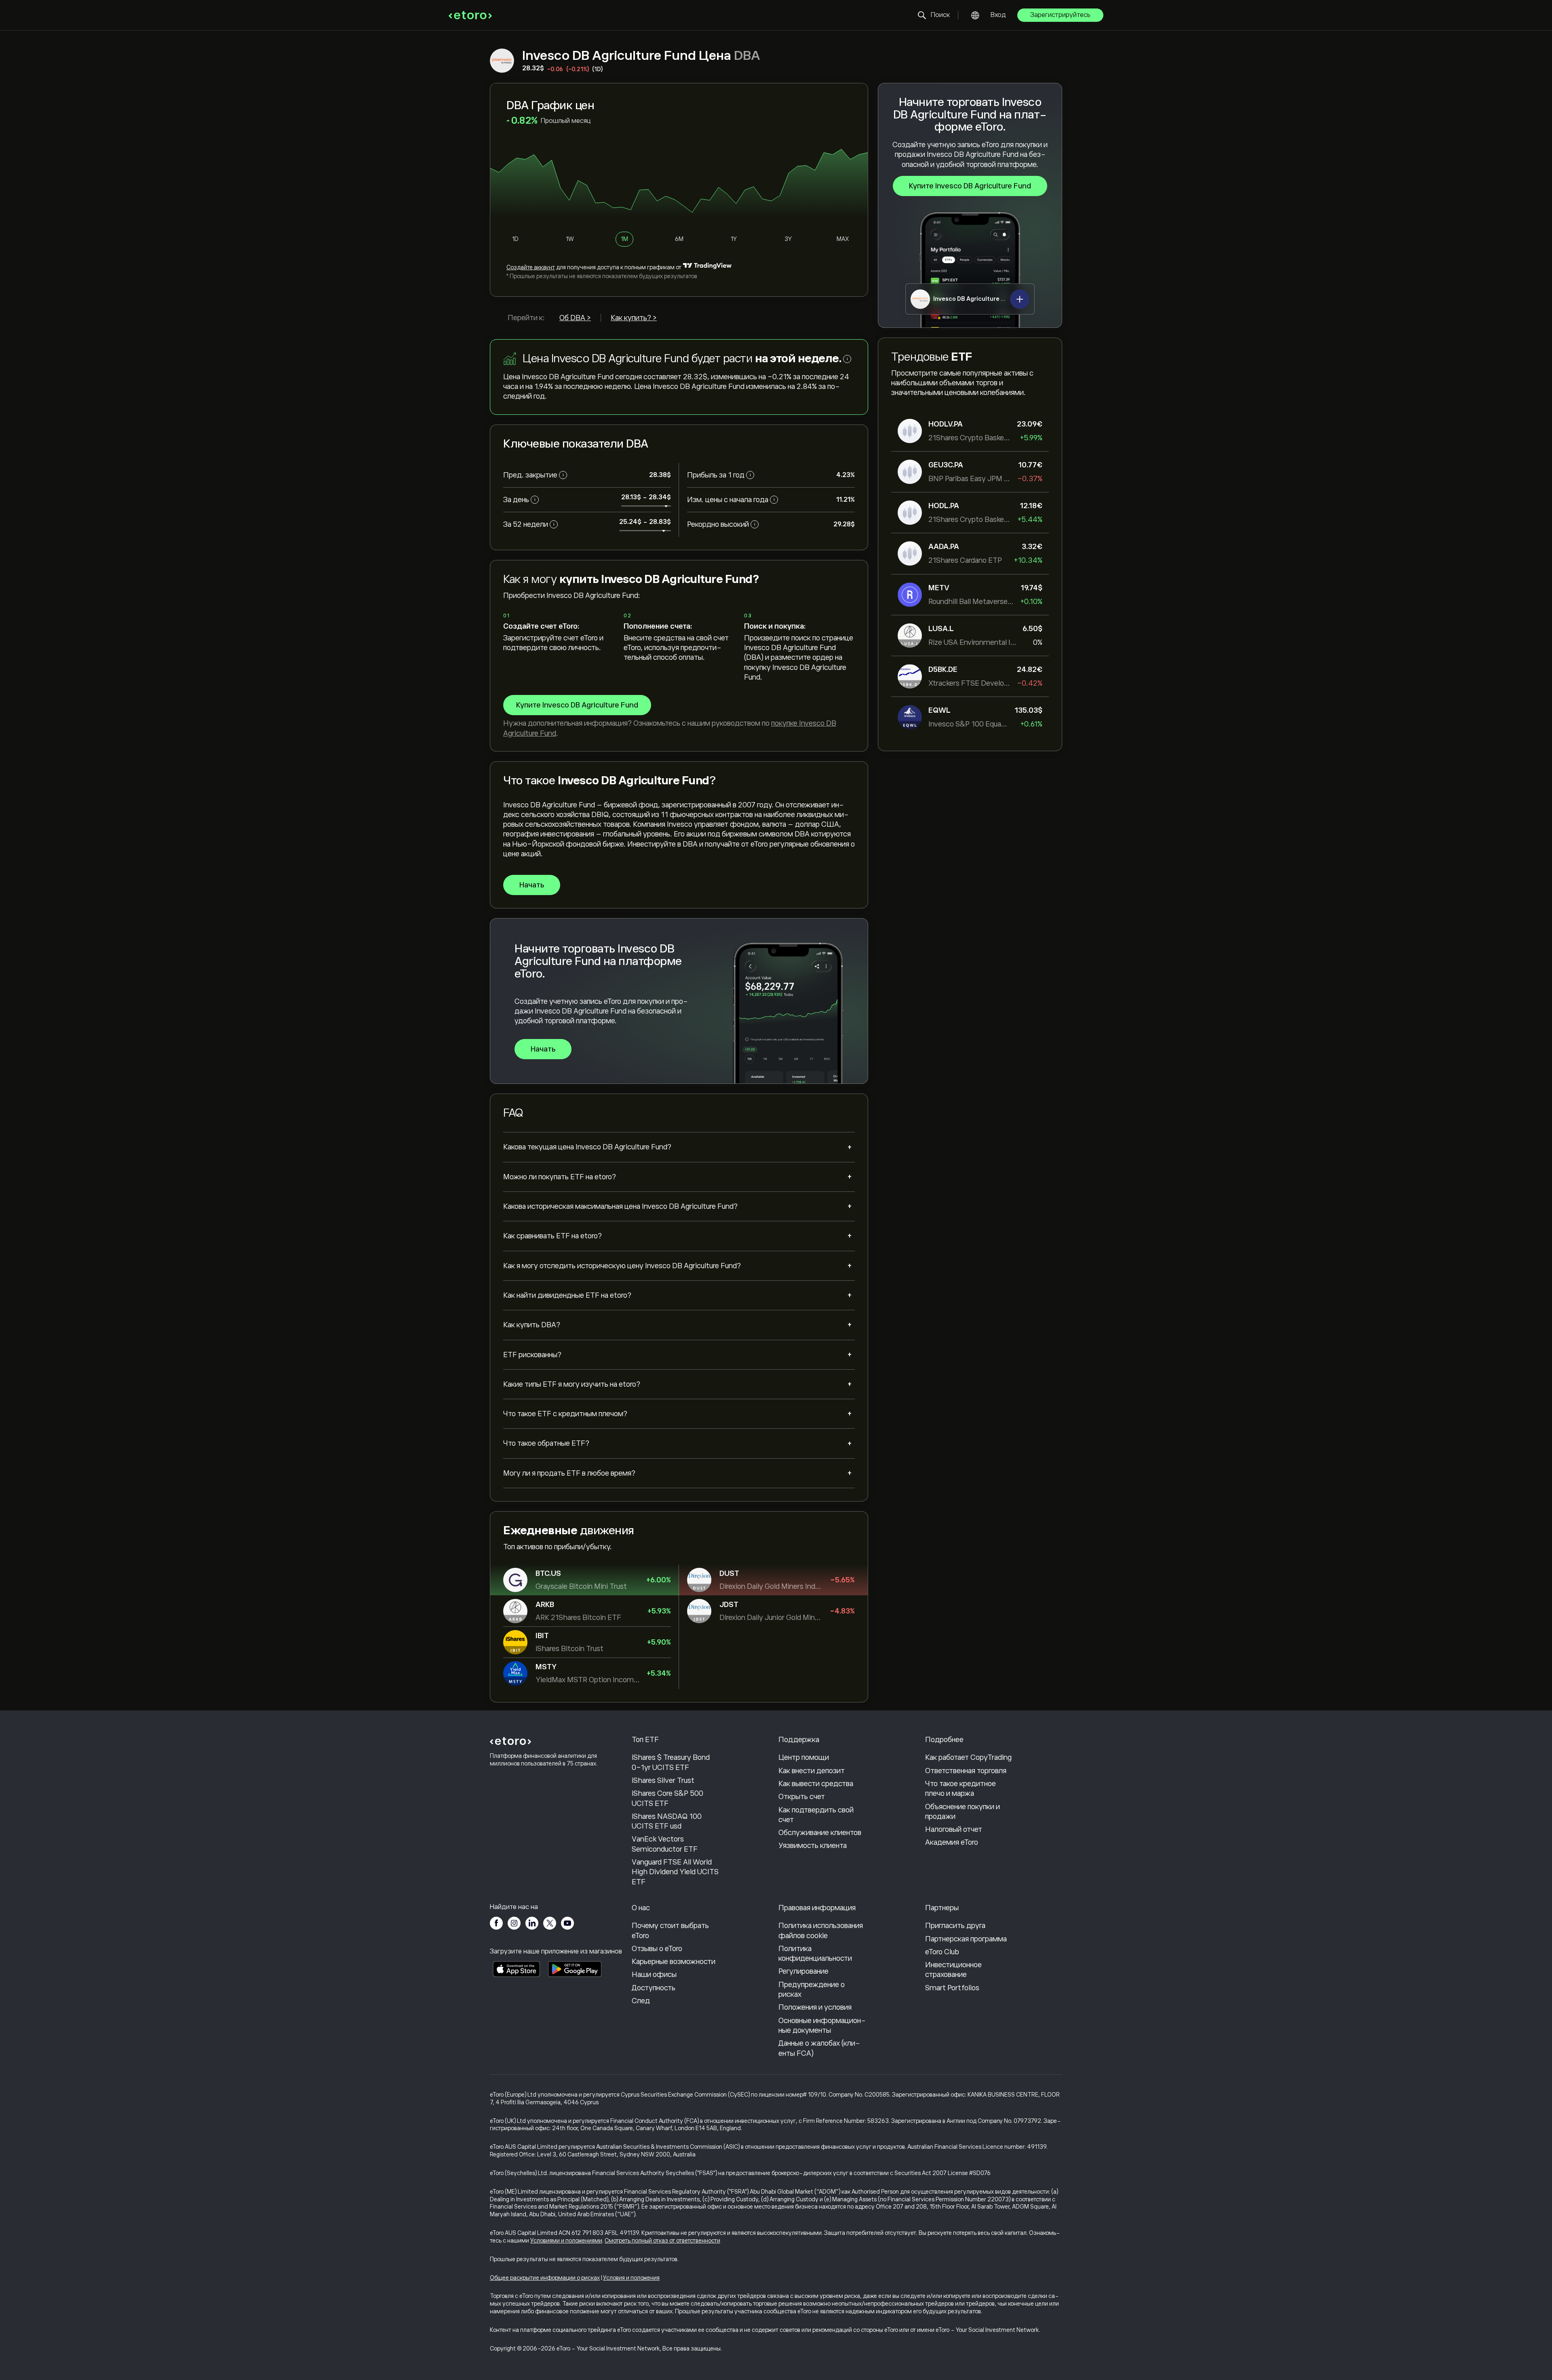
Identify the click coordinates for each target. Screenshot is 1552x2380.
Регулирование (803, 1971)
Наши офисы (654, 1975)
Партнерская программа (966, 1939)
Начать (532, 885)
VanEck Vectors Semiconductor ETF (665, 1844)
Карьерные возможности (674, 1962)
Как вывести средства (816, 1784)
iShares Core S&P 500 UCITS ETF (667, 1798)
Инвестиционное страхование (953, 1970)
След (641, 2001)
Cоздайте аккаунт (531, 267)
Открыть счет (802, 1797)
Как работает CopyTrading (968, 1757)
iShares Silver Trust (663, 1780)
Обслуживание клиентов (820, 1833)
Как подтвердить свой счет (816, 1815)
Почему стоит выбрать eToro (670, 1930)
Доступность (654, 1988)
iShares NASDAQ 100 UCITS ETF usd (667, 1821)
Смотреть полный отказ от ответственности (662, 2241)
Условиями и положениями (566, 2241)
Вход (998, 15)
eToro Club (942, 1952)
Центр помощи (804, 1757)
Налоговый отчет (954, 1829)
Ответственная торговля (966, 1771)
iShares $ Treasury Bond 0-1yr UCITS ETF (671, 1762)
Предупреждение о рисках (812, 1989)
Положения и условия (815, 2007)
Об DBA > (575, 318)
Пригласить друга (955, 1926)
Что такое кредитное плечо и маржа (961, 1789)
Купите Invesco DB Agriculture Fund (970, 186)
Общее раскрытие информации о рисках (545, 2278)
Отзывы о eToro (657, 1949)
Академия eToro (952, 1842)
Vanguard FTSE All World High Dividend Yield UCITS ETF (675, 1872)
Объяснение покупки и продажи (963, 1812)
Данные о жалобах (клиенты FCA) (819, 2048)
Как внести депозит (812, 1771)
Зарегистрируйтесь (1060, 15)
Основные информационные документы (822, 2025)
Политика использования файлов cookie (821, 1930)
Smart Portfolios (952, 1988)
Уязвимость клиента (813, 1846)
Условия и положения (631, 2278)
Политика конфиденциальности (815, 1953)
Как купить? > (634, 318)
